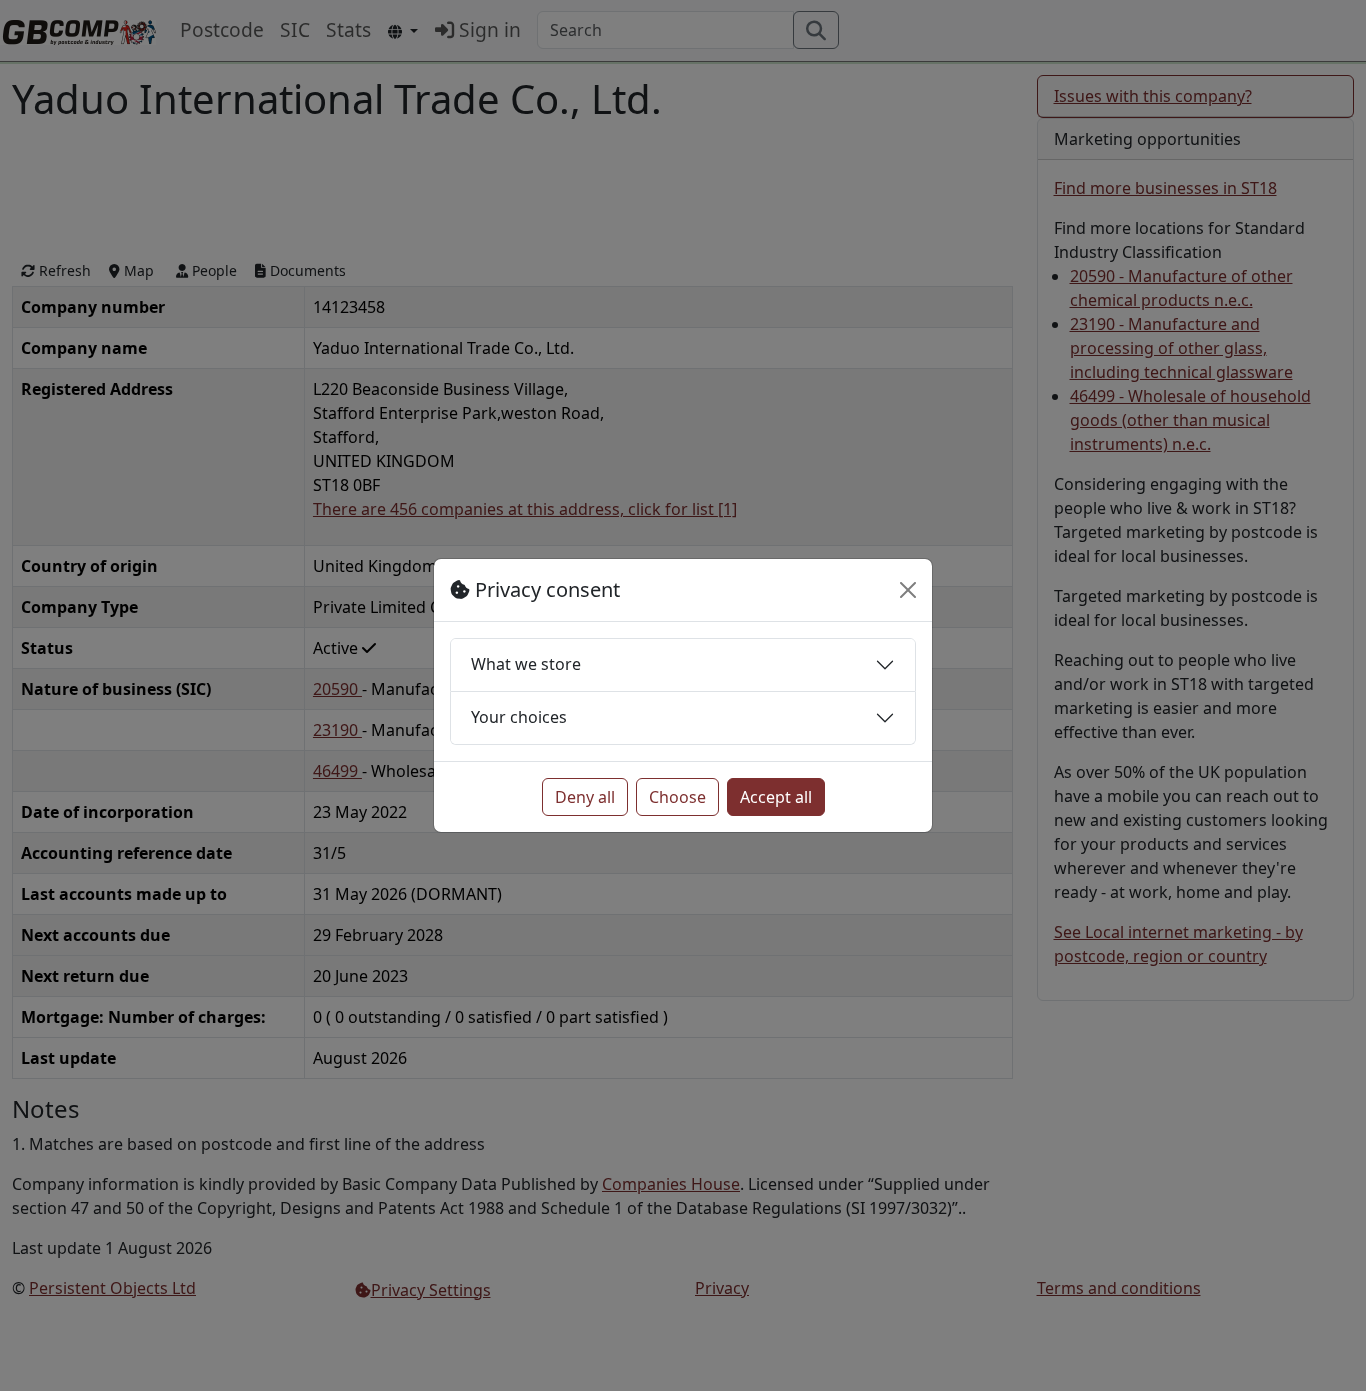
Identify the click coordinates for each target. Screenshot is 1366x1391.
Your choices (519, 717)
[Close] (908, 590)
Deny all (585, 797)
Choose (677, 797)
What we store (526, 664)
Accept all (776, 797)
